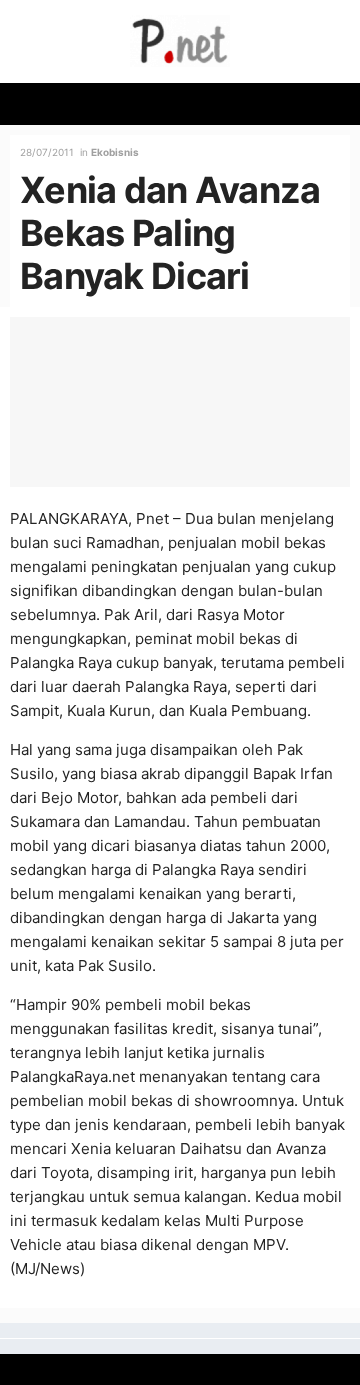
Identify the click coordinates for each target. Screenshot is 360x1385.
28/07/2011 (47, 152)
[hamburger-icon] (337, 104)
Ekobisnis (115, 152)
